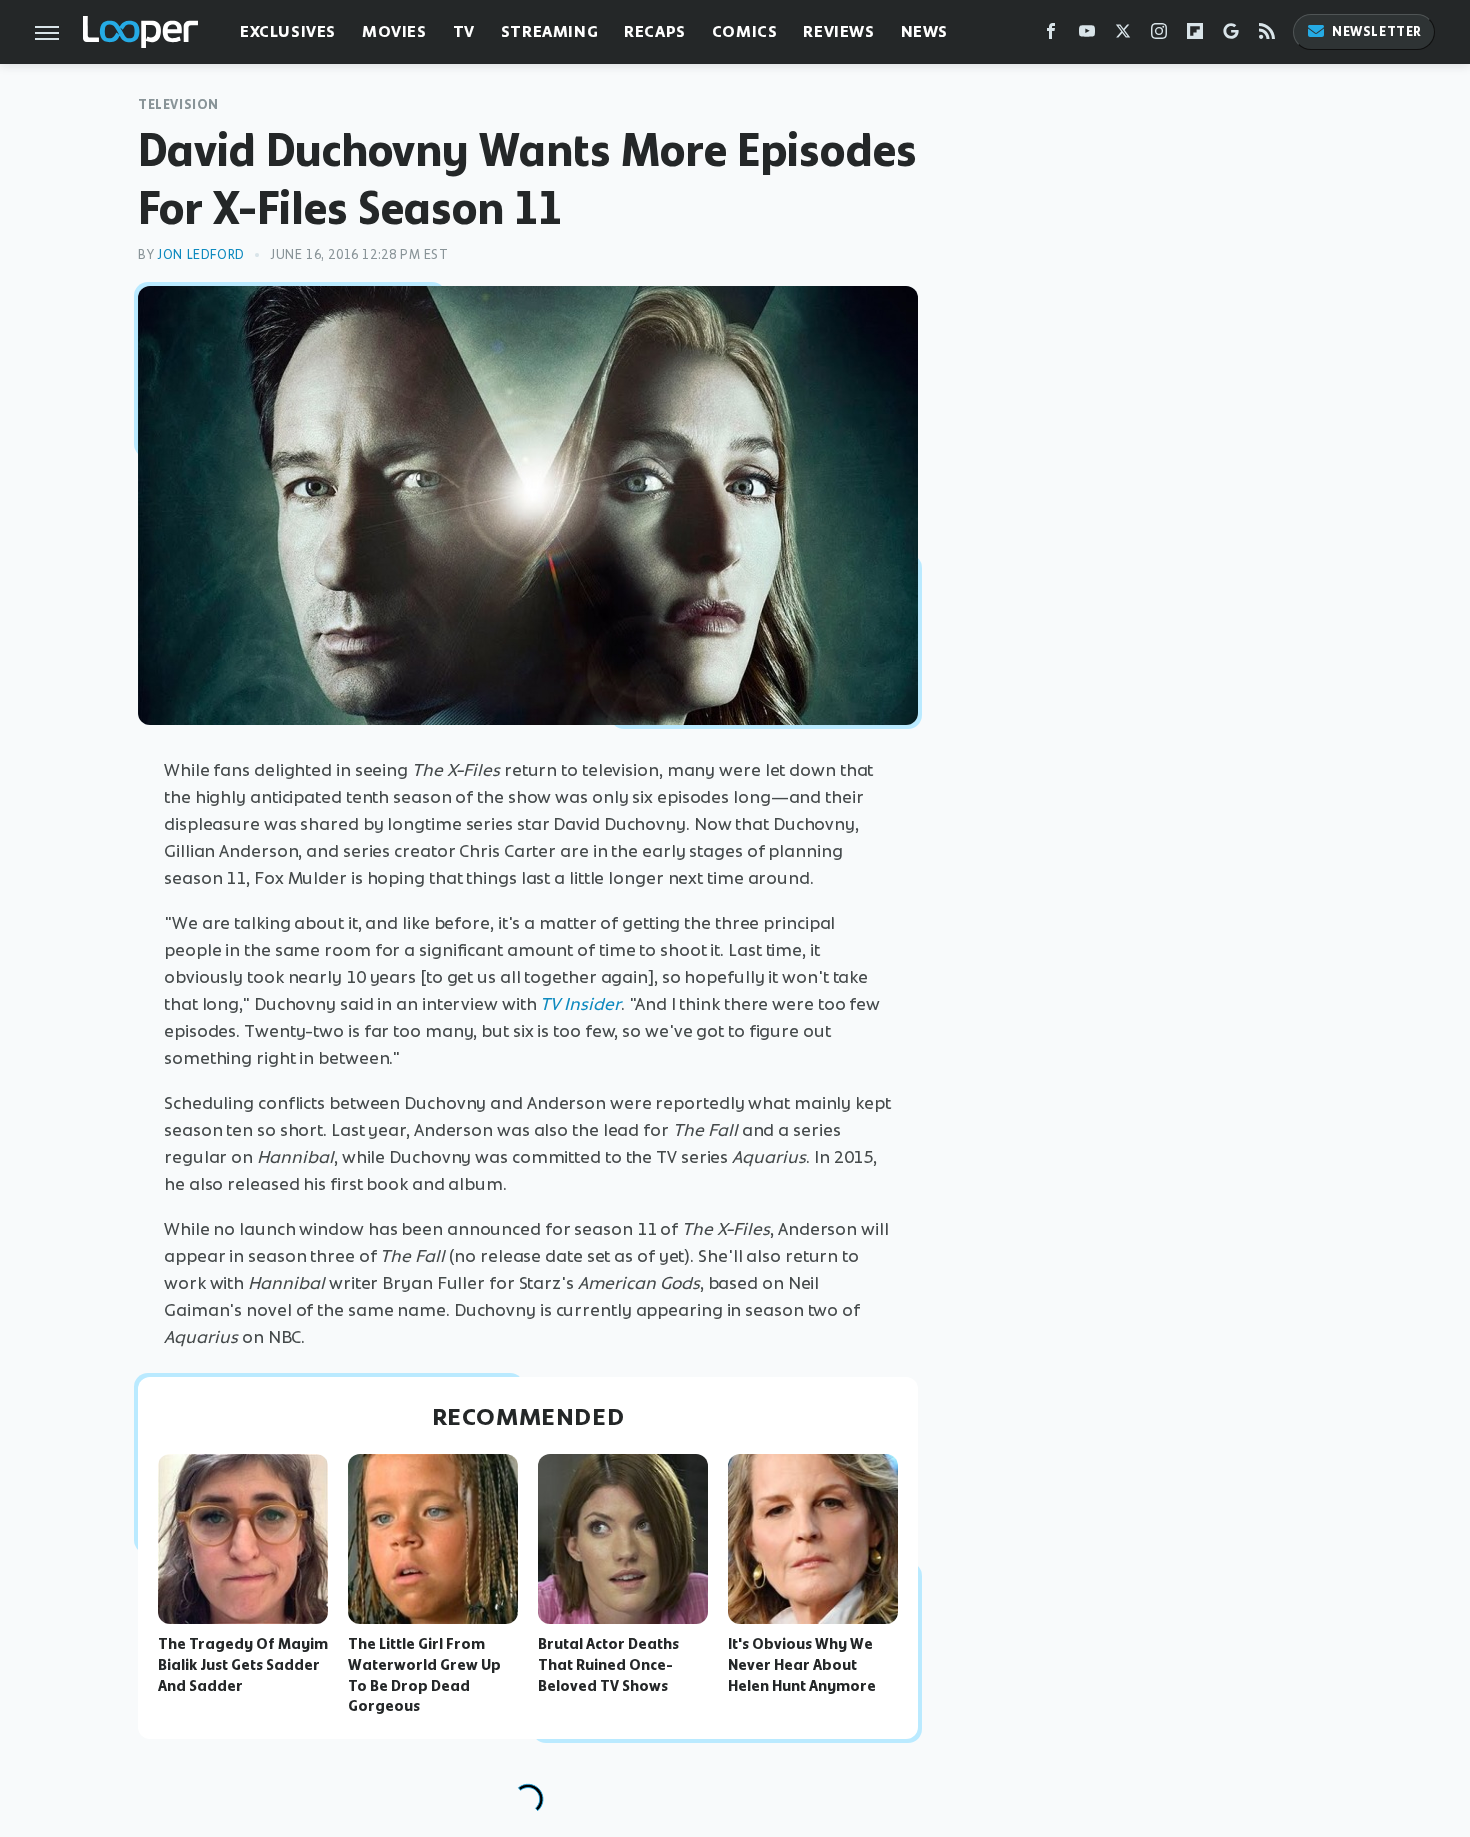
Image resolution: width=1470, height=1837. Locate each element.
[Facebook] (1051, 35)
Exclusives (288, 31)
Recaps (655, 31)
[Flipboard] (1195, 35)
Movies (394, 31)
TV (464, 31)
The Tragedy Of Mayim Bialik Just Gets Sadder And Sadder (243, 1665)
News (924, 31)
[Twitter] (1123, 35)
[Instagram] (1159, 35)
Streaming (549, 31)
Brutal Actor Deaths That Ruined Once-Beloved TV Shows (608, 1665)
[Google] (1231, 35)
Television (178, 104)
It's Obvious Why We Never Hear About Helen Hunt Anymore (802, 1665)
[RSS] (1267, 35)
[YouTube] (1087, 35)
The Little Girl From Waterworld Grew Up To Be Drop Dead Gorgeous (424, 1675)
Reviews (838, 31)
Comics (745, 31)
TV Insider (580, 1004)
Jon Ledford (201, 254)
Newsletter (1377, 31)
